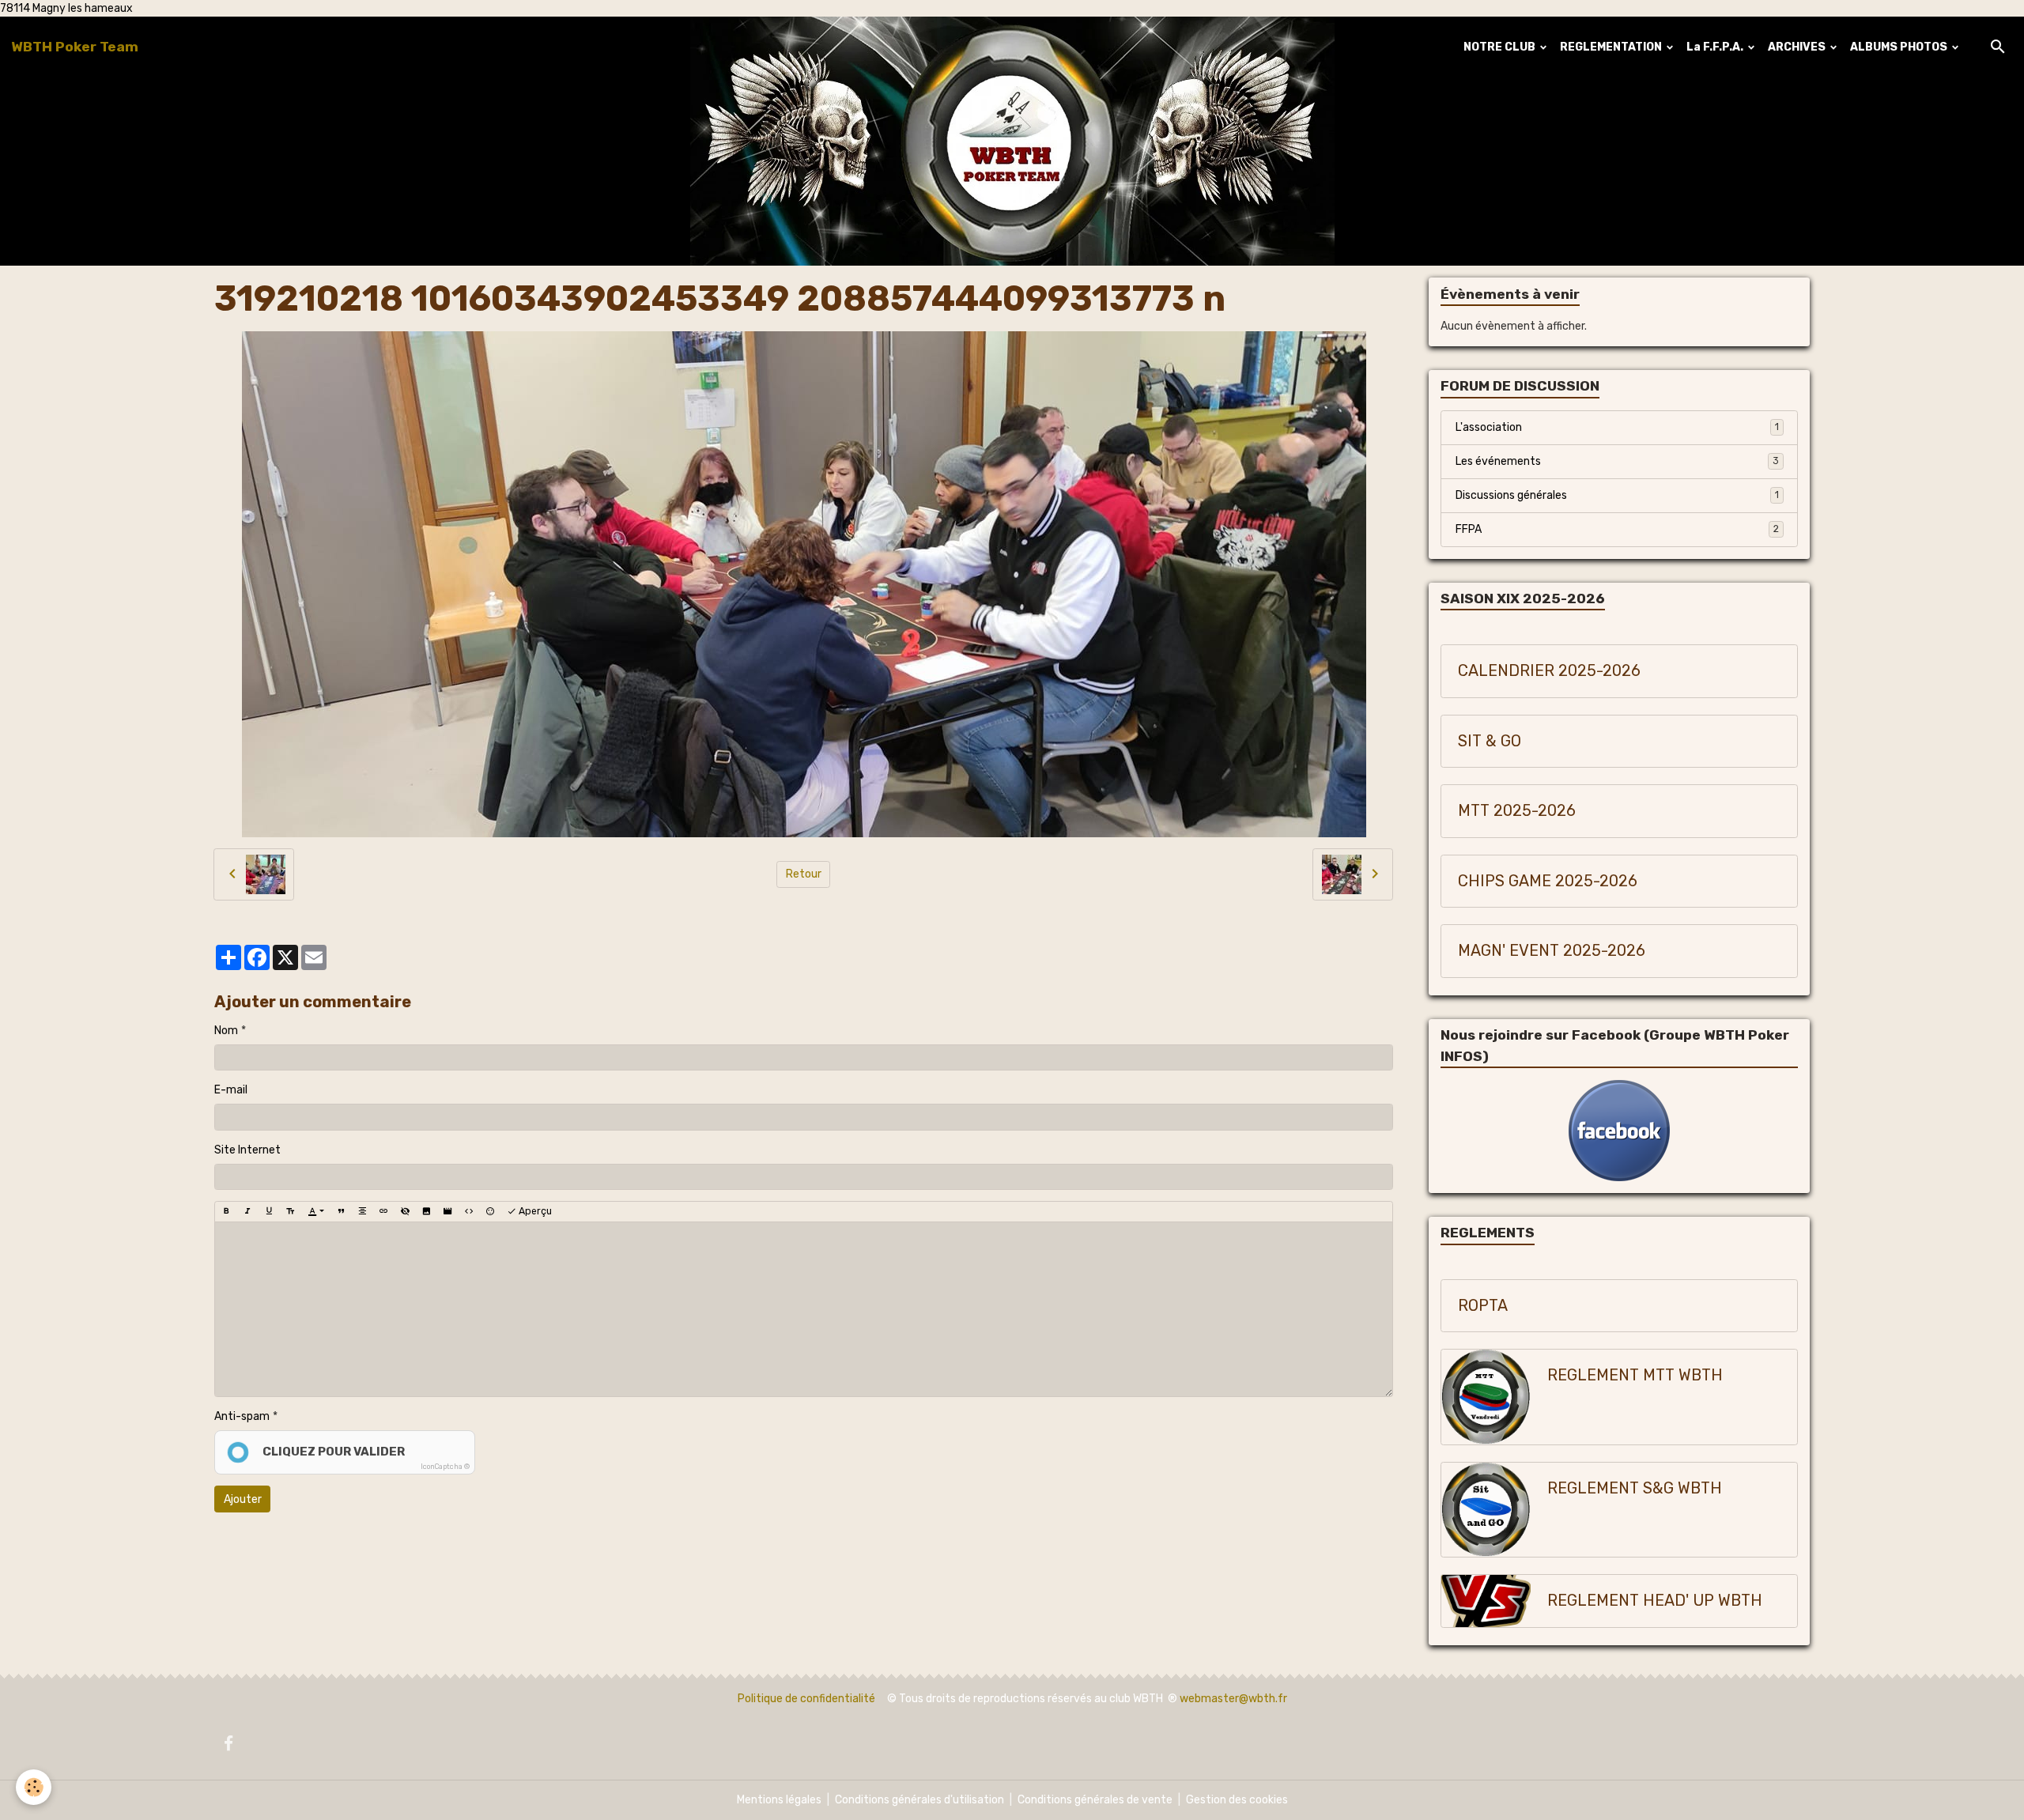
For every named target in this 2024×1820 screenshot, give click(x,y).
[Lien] (383, 1211)
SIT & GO (1490, 741)
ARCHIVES (1798, 47)
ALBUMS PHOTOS (1900, 47)
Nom (226, 1031)
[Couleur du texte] (316, 1211)
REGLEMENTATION (1612, 47)
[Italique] (247, 1211)
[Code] (469, 1211)
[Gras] (226, 1211)
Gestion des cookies (1237, 1800)
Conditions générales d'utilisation (919, 1800)
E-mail (231, 1090)
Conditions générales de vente (1095, 1800)
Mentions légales (779, 1800)
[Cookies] (34, 1787)
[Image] (426, 1211)
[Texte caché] (405, 1211)
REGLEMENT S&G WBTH (1635, 1488)
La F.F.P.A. (1716, 47)
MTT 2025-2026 (1517, 811)
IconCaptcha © (445, 1467)
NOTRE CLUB (1501, 47)
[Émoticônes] (490, 1211)
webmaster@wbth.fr (1233, 1699)
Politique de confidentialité (806, 1699)
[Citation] (341, 1211)
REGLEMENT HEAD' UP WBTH (1655, 1601)
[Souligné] (269, 1211)
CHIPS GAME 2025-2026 (1548, 881)
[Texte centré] (362, 1211)
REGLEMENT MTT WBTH (1635, 1375)
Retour (804, 874)
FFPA (1617, 529)
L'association (1617, 427)
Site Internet (247, 1150)
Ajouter (243, 1499)
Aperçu (534, 1211)
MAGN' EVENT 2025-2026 (1552, 951)
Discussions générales (1617, 495)
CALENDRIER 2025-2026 (1549, 671)
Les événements (1617, 461)
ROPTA (1483, 1306)
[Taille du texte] (290, 1211)
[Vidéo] (447, 1211)
